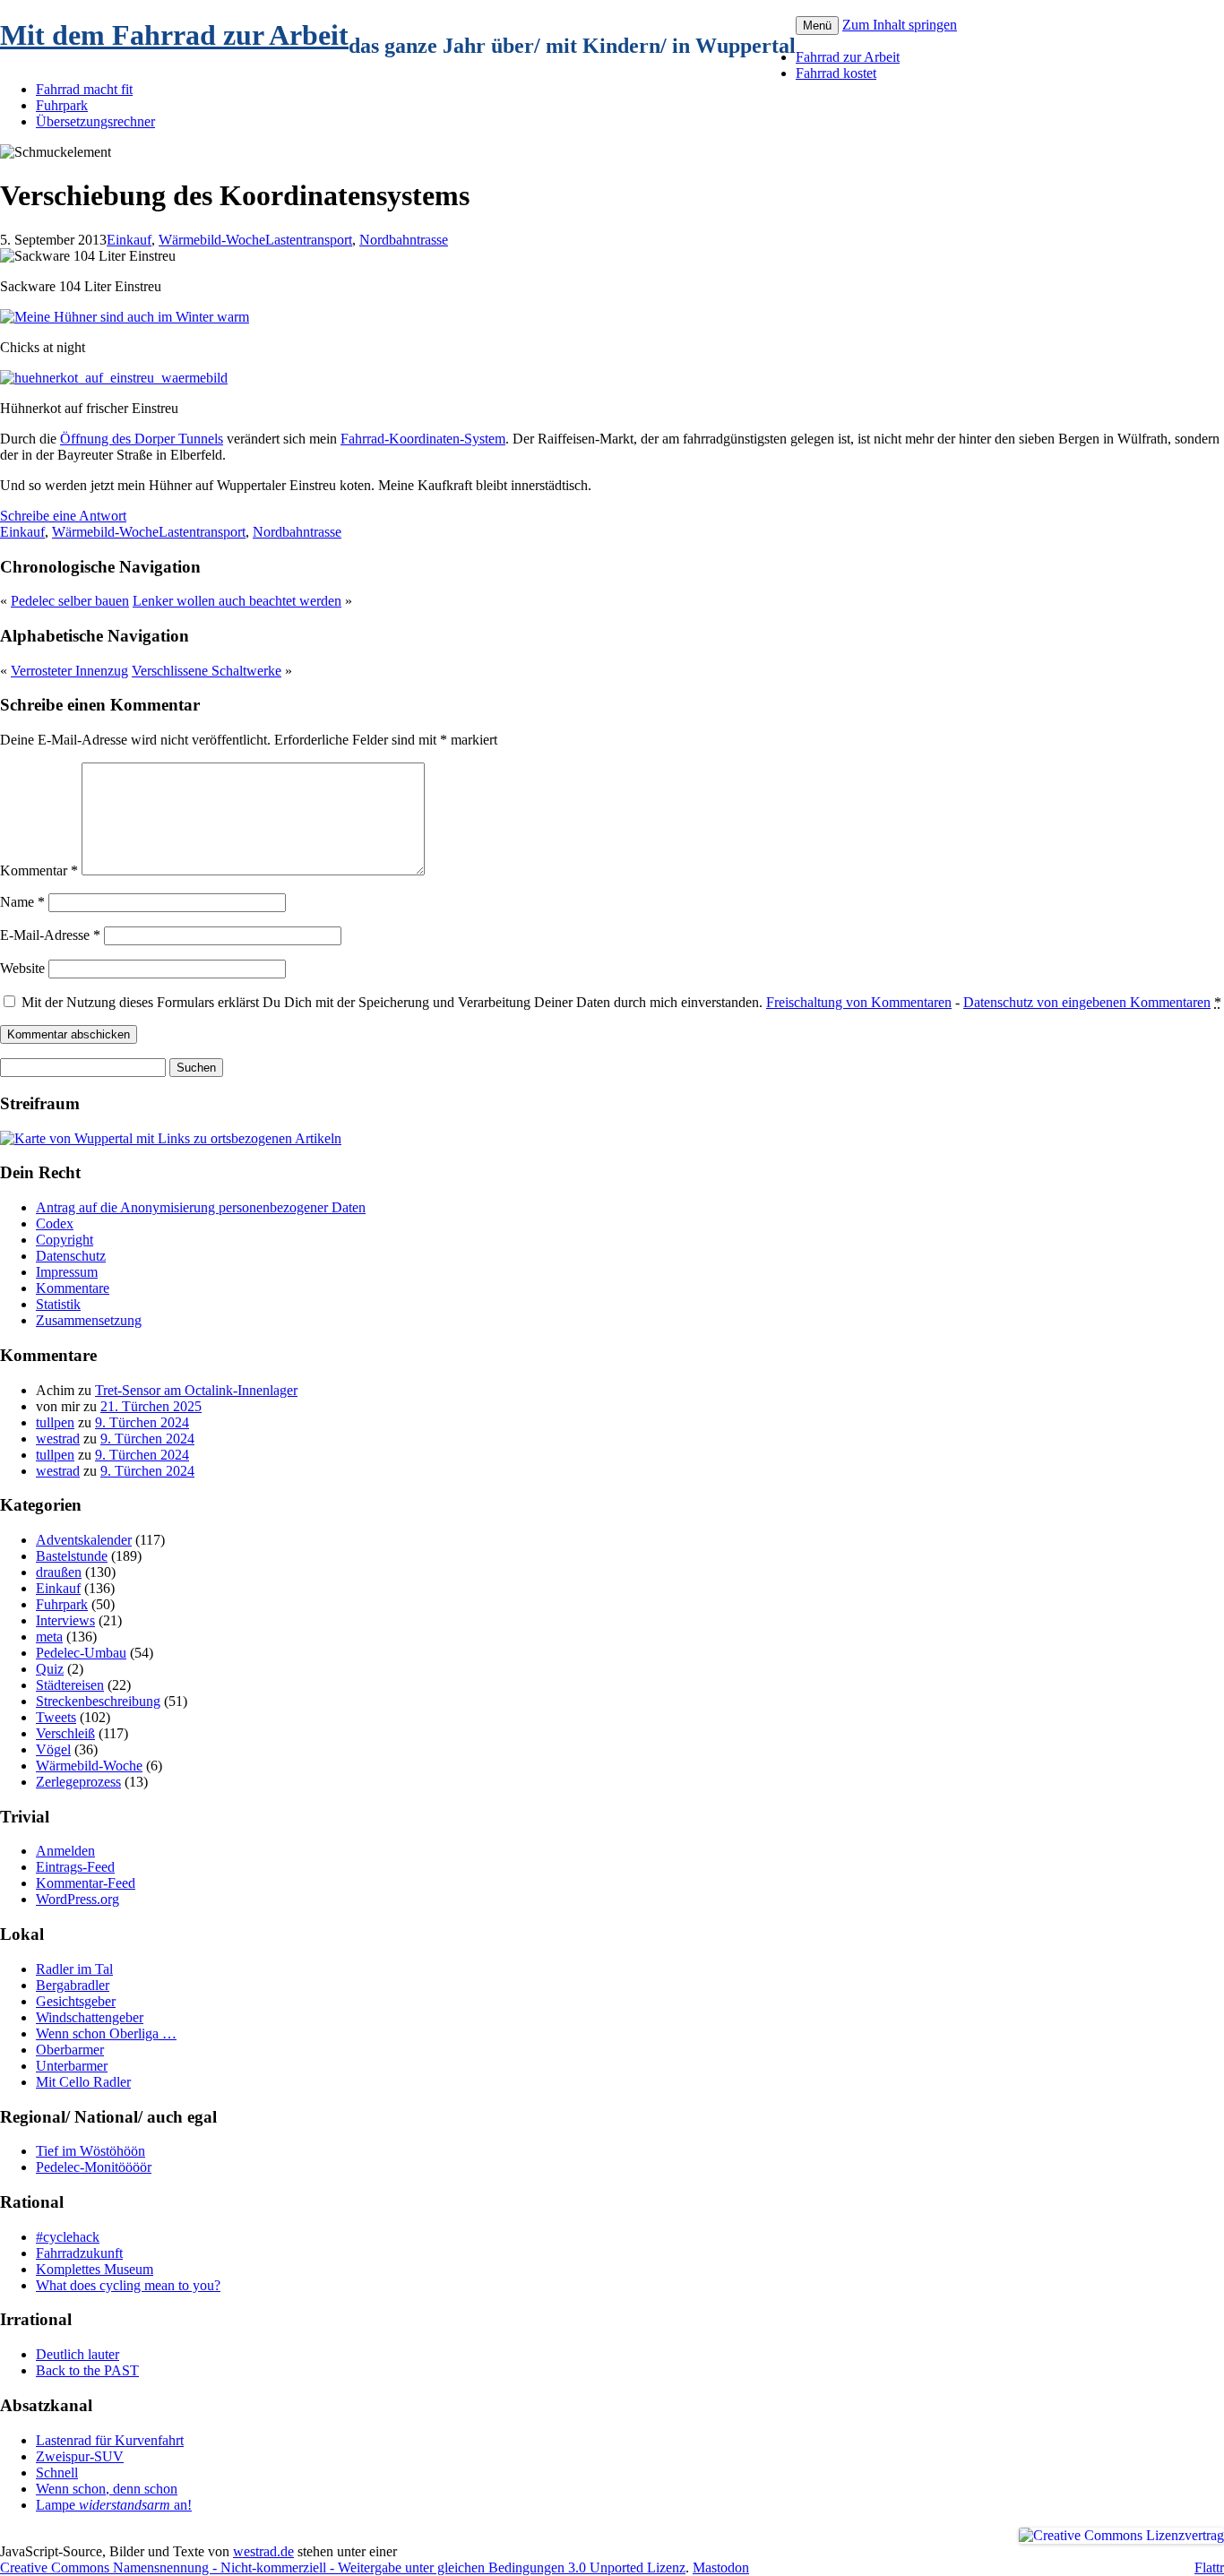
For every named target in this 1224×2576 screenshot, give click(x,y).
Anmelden (65, 1851)
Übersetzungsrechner (95, 121)
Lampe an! (114, 2505)
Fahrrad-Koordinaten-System (423, 439)
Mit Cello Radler (83, 2082)
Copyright (65, 1240)
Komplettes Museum (95, 2269)
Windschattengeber (90, 2017)
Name (22, 902)
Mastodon (721, 2567)
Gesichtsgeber (76, 2001)
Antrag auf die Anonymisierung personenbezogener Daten (201, 1207)
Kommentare (73, 1288)
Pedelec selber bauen (70, 601)
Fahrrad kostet (836, 73)
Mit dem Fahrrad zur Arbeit (174, 35)
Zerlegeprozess (78, 1782)
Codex (55, 1223)
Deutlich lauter (78, 2354)
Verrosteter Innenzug (69, 671)
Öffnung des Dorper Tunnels (142, 439)
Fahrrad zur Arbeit (848, 57)
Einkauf (129, 240)
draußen (59, 1572)
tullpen (55, 1422)
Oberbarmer (70, 2050)
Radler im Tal (74, 1969)
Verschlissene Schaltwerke (207, 671)
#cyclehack (68, 2237)
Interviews (65, 1620)
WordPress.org (78, 1899)
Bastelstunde (72, 1556)
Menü (817, 26)
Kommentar (39, 870)
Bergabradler (73, 1985)
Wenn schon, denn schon (107, 2489)
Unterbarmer (72, 2066)
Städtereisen (70, 1685)
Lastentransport (309, 240)
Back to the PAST (87, 2370)
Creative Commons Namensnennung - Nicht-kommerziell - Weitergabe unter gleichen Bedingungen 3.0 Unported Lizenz (343, 2567)
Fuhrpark (62, 105)
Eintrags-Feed (75, 1867)
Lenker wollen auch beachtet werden (237, 601)
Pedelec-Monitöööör (94, 2167)
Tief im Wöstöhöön (91, 2151)
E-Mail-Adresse (50, 935)
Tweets (56, 1717)
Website (22, 968)
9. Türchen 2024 (142, 1422)
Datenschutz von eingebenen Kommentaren (1087, 1002)
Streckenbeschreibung (98, 1701)
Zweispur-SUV (80, 2456)
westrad (58, 1439)
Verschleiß (65, 1733)
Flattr (1209, 2567)
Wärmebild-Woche (212, 240)
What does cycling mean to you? (128, 2285)
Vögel (53, 1749)
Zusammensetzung (89, 1320)
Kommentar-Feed (86, 1883)
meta (49, 1637)
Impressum (67, 1272)
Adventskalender (84, 1540)
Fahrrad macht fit (84, 89)
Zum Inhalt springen (900, 25)
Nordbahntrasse (404, 240)
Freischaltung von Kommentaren (859, 1002)
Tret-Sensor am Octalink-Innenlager (196, 1390)
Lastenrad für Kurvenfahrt (110, 2440)
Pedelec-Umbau (81, 1653)
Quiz (50, 1669)
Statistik (58, 1304)
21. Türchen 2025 (151, 1406)
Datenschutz (71, 1256)
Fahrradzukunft (79, 2253)
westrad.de (263, 2551)
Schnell (57, 2473)
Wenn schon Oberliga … (106, 2033)
